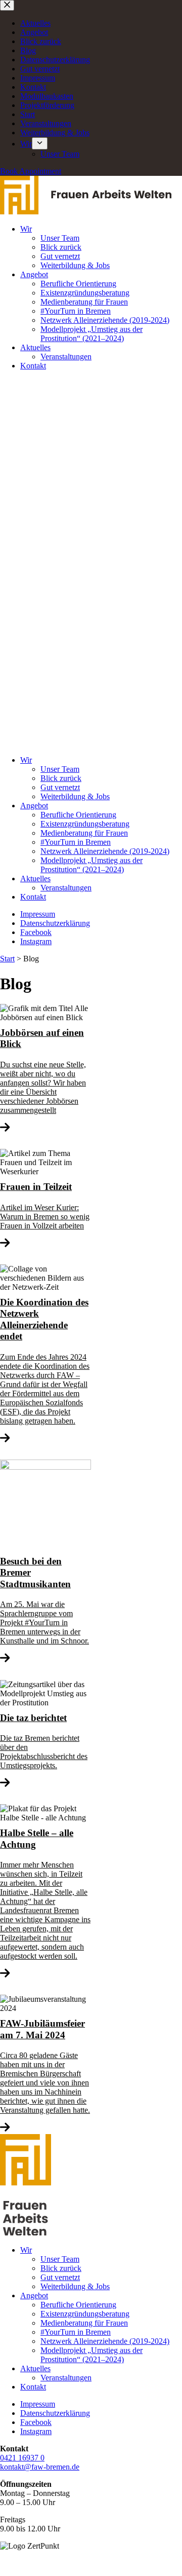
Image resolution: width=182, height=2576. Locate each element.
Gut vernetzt (40, 69)
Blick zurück (41, 41)
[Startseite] (86, 212)
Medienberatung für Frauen (84, 302)
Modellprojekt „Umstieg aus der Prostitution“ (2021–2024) (92, 334)
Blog (28, 50)
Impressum (38, 78)
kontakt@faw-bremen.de (40, 2467)
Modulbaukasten (47, 96)
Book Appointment (31, 171)
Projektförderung (47, 105)
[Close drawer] (7, 5)
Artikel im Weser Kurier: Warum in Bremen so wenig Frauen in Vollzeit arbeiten (45, 1205)
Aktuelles (35, 23)
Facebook (36, 932)
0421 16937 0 (22, 2458)
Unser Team (60, 154)
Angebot (34, 32)
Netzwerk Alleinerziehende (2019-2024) (105, 320)
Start (28, 114)
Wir (26, 144)
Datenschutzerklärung (55, 60)
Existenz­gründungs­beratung (85, 293)
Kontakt (33, 87)
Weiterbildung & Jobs (55, 133)
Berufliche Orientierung (78, 284)
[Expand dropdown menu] (40, 143)
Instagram (36, 941)
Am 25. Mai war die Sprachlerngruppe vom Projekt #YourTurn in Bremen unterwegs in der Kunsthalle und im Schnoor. (44, 1600)
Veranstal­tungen (46, 123)
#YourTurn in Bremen (76, 311)
